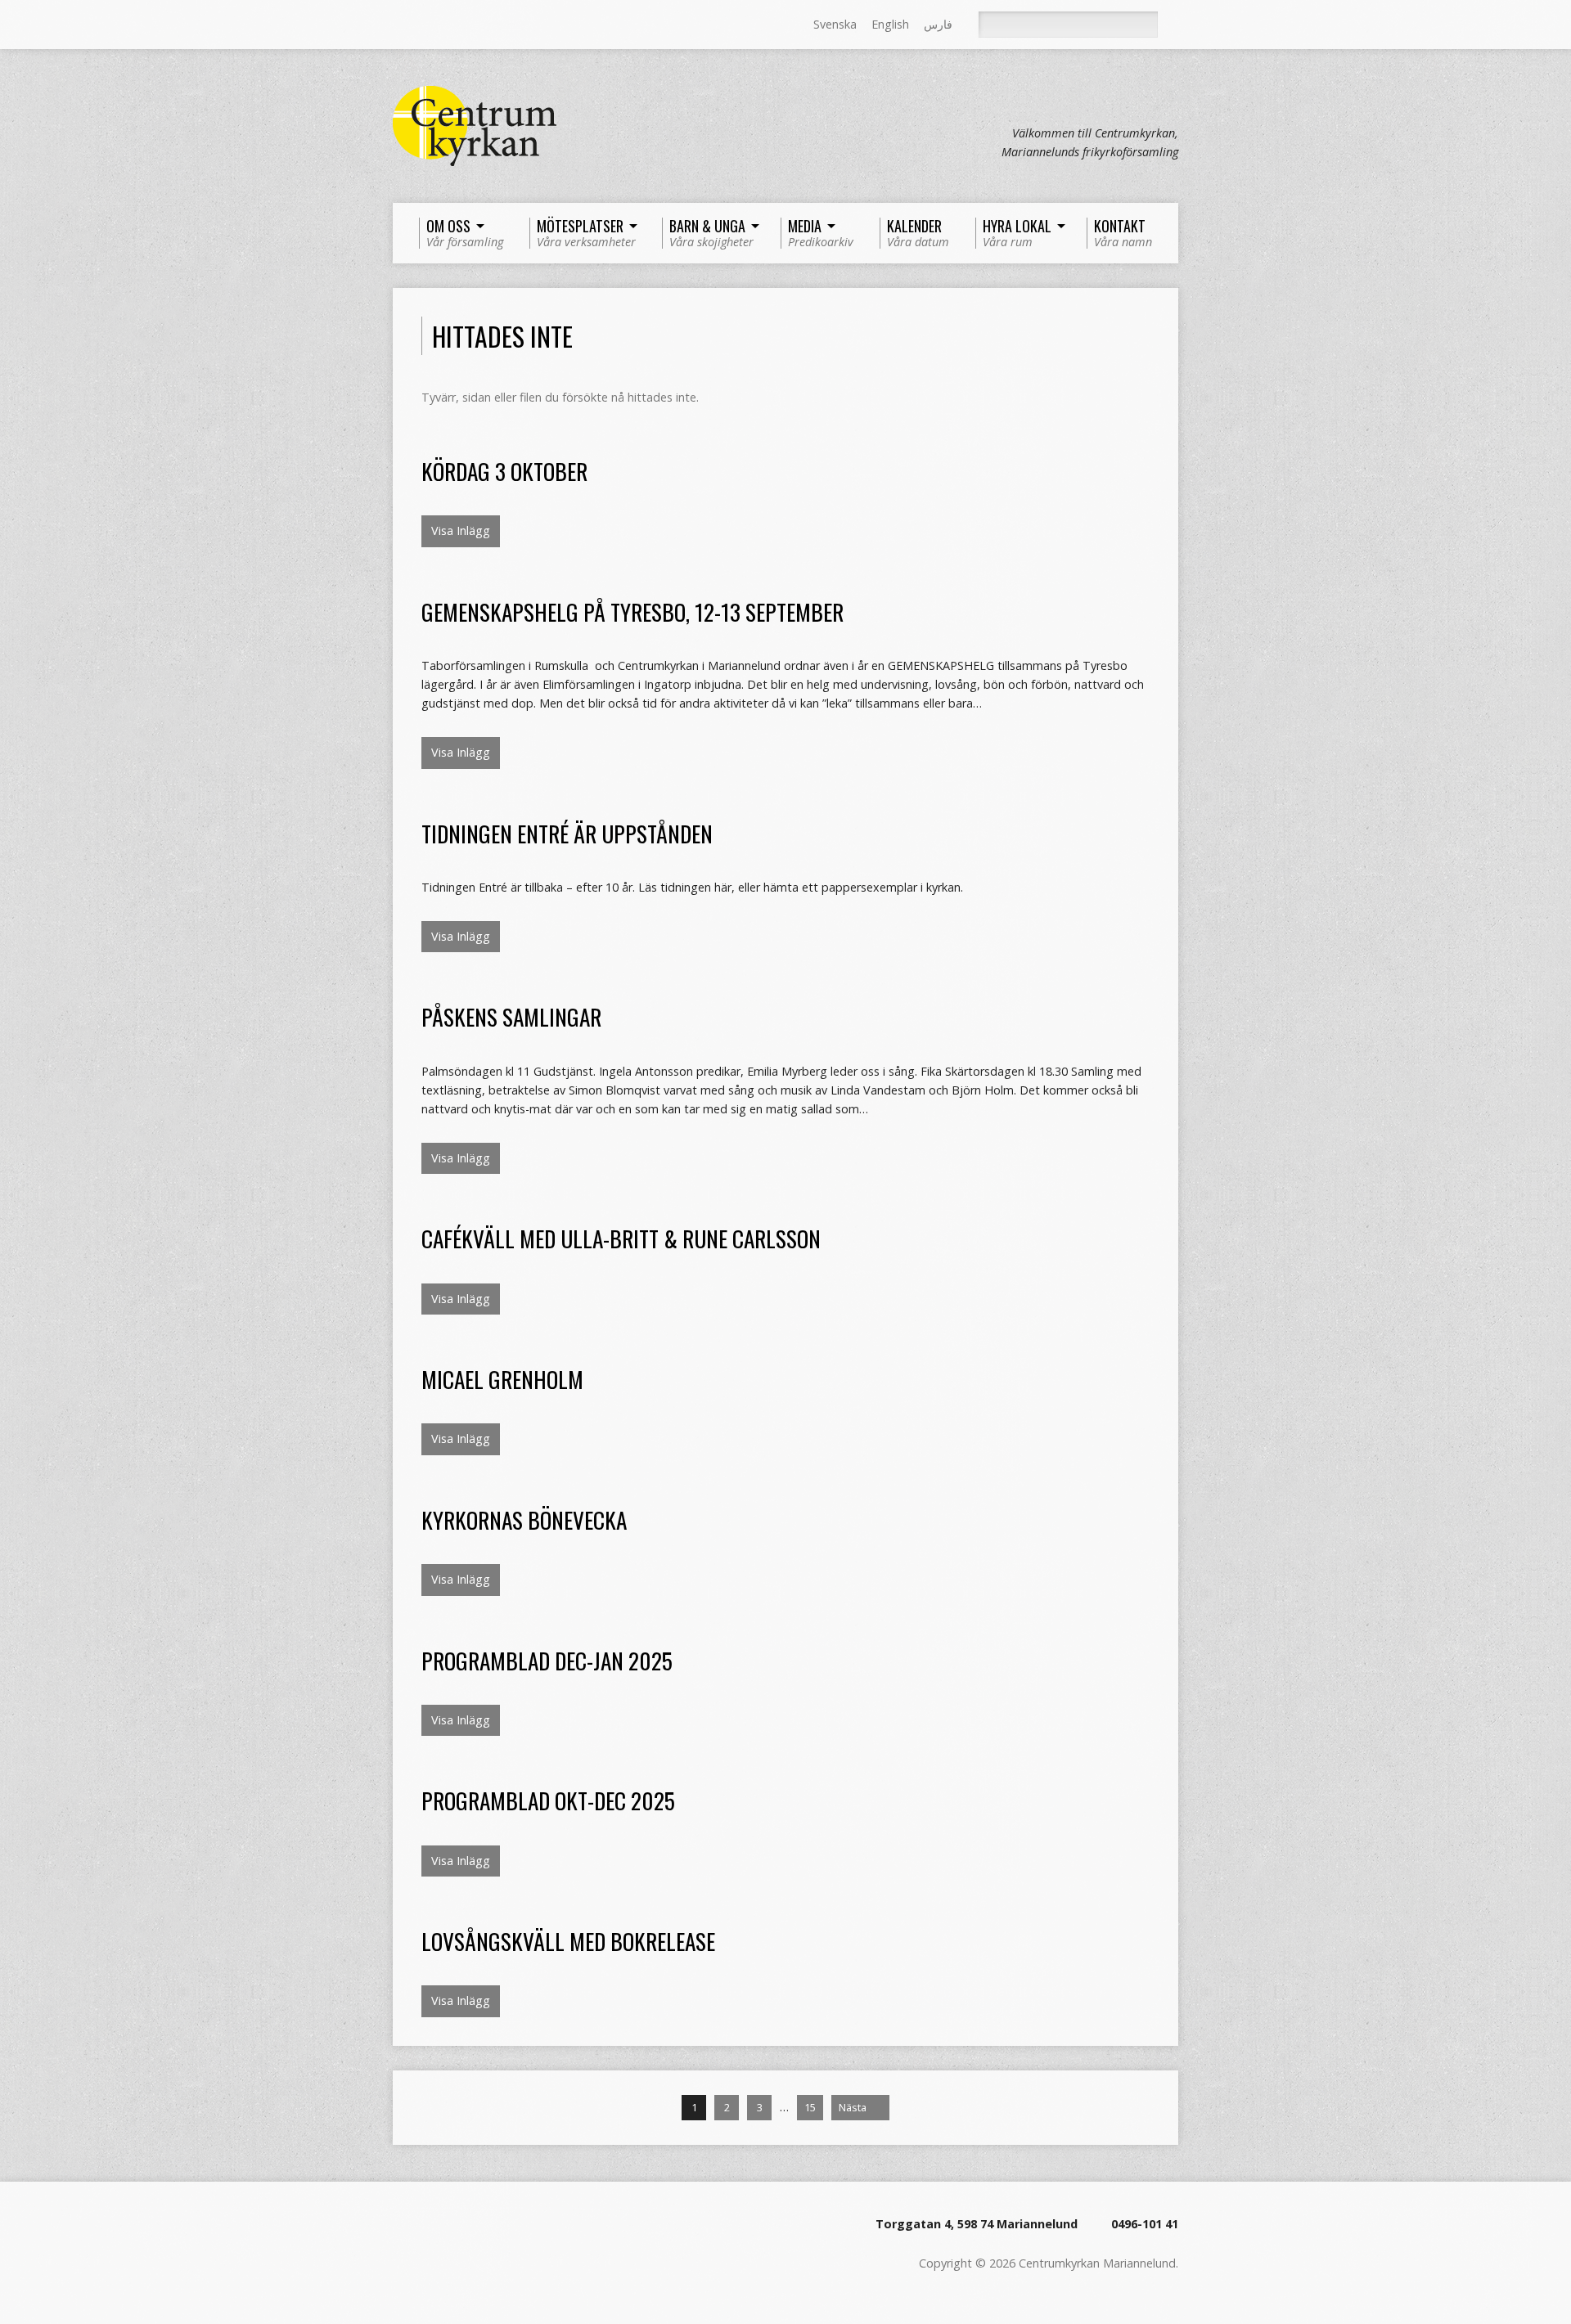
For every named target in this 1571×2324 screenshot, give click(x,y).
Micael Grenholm (502, 1379)
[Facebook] (423, 25)
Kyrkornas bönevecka (524, 1519)
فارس (938, 24)
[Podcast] (446, 25)
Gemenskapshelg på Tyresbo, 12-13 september (632, 611)
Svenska (835, 24)
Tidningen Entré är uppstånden (567, 833)
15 (810, 2107)
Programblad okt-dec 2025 (548, 1800)
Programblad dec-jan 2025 (547, 1660)
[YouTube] (469, 25)
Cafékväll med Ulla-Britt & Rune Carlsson (621, 1238)
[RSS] (400, 25)
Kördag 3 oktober (504, 471)
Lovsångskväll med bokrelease (568, 1941)
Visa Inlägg (461, 530)
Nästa (854, 2107)
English (890, 24)
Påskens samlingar (511, 1016)
